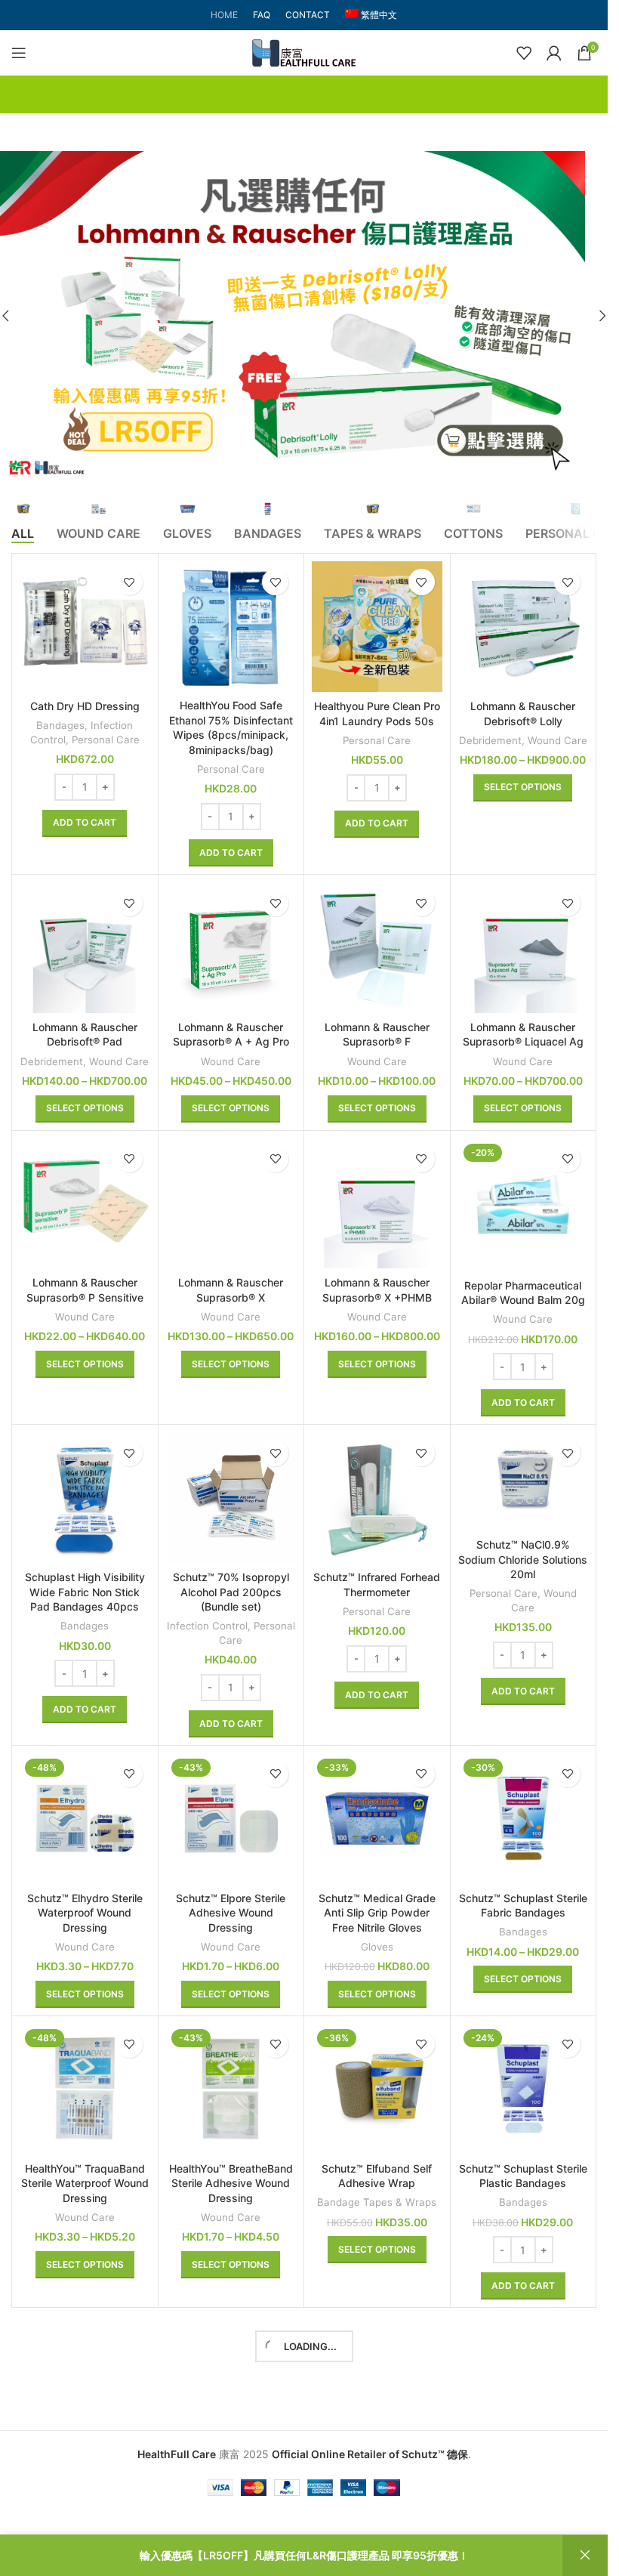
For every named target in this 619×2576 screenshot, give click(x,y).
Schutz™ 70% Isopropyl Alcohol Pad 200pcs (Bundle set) (231, 1592)
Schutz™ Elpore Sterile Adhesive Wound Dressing (231, 1913)
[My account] (554, 53)
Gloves (377, 1947)
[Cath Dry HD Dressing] (85, 627)
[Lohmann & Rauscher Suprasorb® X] (231, 1204)
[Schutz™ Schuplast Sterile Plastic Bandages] (524, 2089)
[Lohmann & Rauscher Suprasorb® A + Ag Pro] (231, 948)
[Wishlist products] (524, 53)
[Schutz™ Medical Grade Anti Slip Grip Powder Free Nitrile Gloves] (377, 1819)
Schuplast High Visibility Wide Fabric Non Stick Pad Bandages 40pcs (85, 1592)
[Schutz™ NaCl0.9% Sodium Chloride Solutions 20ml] (524, 1481)
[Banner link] (304, 316)
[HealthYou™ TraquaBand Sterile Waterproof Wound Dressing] (85, 2089)
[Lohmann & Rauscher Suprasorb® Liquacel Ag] (524, 948)
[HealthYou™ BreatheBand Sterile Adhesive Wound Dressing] (231, 2089)
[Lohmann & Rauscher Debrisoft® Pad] (85, 948)
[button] (602, 316)
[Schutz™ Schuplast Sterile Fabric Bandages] (524, 1819)
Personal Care (106, 740)
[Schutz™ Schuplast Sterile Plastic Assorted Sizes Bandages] (377, 2381)
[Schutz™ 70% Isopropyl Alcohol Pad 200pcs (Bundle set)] (231, 1498)
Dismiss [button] (585, 2556)
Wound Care (557, 740)
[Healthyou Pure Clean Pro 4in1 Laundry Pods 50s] (377, 627)
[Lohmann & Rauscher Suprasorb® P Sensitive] (85, 1204)
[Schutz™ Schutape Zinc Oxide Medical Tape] (231, 2381)
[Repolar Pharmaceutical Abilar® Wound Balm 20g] (524, 1205)
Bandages (60, 725)
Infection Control (207, 1626)
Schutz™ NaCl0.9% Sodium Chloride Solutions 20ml (523, 1559)
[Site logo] (304, 52)
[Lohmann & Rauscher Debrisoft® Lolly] (524, 627)
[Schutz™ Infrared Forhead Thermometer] (377, 1498)
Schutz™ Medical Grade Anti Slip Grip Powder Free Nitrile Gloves (377, 1913)
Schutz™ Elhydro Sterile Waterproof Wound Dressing (85, 1913)
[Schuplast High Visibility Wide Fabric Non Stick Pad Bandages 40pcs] (85, 1498)
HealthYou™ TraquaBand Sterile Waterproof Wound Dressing (85, 2183)
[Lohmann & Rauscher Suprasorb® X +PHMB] (377, 1204)
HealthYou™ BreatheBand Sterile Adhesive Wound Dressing (231, 2183)
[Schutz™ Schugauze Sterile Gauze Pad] (524, 2381)
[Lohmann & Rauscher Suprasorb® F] (377, 948)
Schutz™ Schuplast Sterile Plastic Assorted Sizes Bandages (377, 2475)
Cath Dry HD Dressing (85, 706)
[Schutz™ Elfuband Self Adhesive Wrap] (377, 2089)
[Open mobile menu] (19, 53)
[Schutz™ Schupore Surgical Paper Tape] (85, 2381)
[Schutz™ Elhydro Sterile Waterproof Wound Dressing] (85, 1819)
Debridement (490, 740)
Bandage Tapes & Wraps (377, 2202)
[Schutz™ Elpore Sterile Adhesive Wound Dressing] (231, 1819)
